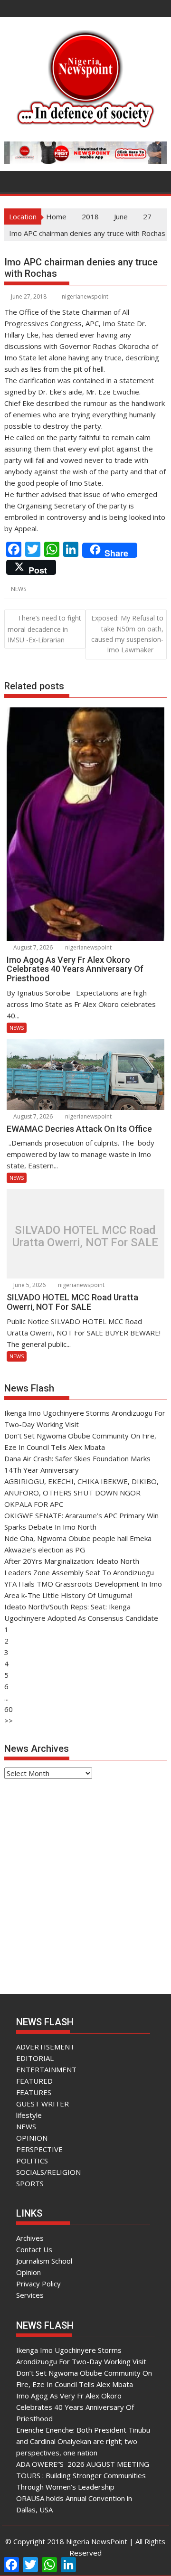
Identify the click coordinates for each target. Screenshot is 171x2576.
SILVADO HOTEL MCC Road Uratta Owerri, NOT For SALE (85, 1236)
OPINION (32, 2138)
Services (30, 2295)
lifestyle (29, 2115)
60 (9, 1709)
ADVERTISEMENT (45, 2047)
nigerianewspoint (85, 296)
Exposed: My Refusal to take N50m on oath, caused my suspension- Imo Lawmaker (127, 634)
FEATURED (34, 2081)
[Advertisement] (85, 1878)
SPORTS (30, 2183)
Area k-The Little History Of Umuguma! (68, 1595)
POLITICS (32, 2161)
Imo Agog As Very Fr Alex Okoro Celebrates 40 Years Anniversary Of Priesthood (75, 2407)
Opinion (28, 2272)
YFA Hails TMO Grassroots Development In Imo (83, 1584)
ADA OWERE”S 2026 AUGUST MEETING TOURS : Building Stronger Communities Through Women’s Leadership (83, 2475)
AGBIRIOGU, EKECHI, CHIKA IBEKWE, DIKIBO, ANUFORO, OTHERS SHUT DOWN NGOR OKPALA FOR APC (81, 1493)
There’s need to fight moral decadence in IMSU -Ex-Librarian (44, 629)
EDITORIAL (35, 2058)
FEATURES (34, 2092)
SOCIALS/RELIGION (48, 2172)
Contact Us (34, 2249)
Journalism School (44, 2261)
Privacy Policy (38, 2284)
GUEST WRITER (43, 2104)
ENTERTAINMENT (46, 2069)
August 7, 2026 (32, 947)
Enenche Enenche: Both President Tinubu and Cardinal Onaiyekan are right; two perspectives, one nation (83, 2441)
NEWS (19, 589)
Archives (30, 2238)
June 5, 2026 (29, 1285)
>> (9, 1720)
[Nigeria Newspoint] (14, 180)
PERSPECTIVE (39, 2149)
